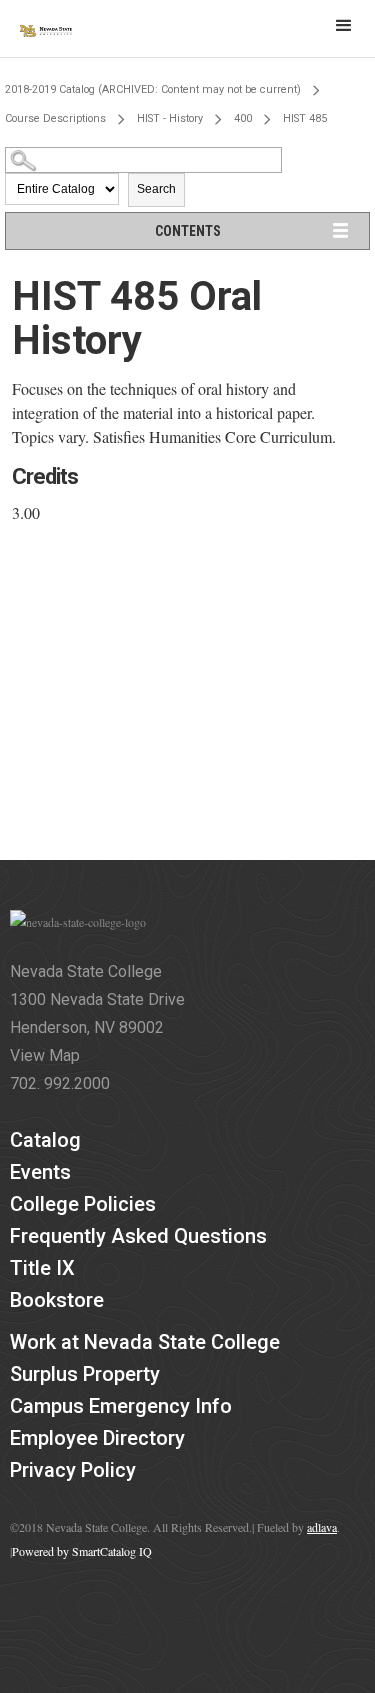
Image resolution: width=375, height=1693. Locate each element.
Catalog (45, 1140)
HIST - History (170, 118)
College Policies (83, 1204)
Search (156, 189)
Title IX (42, 1268)
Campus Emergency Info (121, 1406)
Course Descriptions (55, 118)
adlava (322, 1527)
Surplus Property (85, 1374)
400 (243, 118)
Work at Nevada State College (145, 1342)
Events (40, 1172)
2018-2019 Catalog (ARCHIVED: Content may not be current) (153, 89)
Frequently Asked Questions (138, 1236)
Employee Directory (97, 1438)
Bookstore (57, 1300)
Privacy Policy (73, 1470)
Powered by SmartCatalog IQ (82, 1551)
